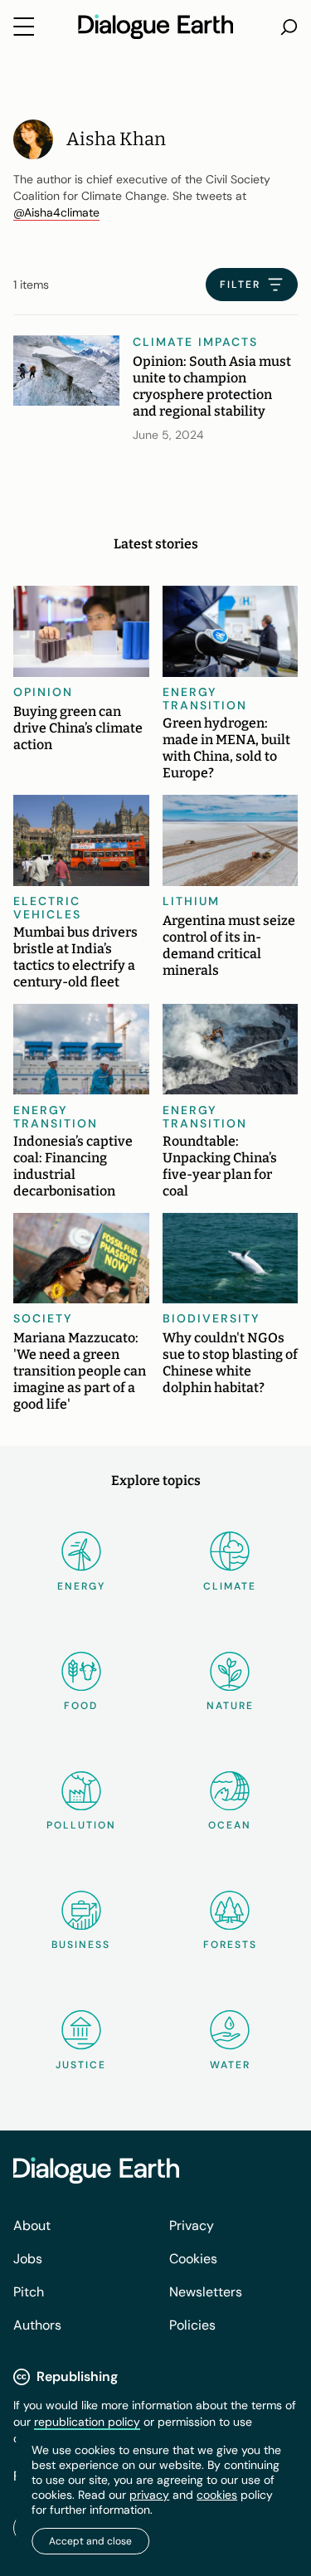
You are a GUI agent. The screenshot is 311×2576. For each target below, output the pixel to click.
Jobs (28, 2259)
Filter (240, 285)
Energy (81, 1586)
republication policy (87, 2422)
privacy (149, 2495)
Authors (37, 2325)
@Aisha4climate (56, 212)
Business (81, 1945)
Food (81, 1706)
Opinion (43, 692)
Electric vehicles (47, 908)
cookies (217, 2495)
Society (43, 1318)
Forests (230, 1945)
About (32, 2225)
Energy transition (205, 699)
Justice (81, 2065)
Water (230, 2065)
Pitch (29, 2292)
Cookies (193, 2259)
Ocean (230, 1825)
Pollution (81, 1825)
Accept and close (90, 2541)
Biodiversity (211, 1318)
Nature (230, 1706)
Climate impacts (195, 342)
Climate (230, 1586)
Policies (192, 2325)
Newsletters (206, 2292)
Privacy (192, 2225)
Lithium (191, 901)
